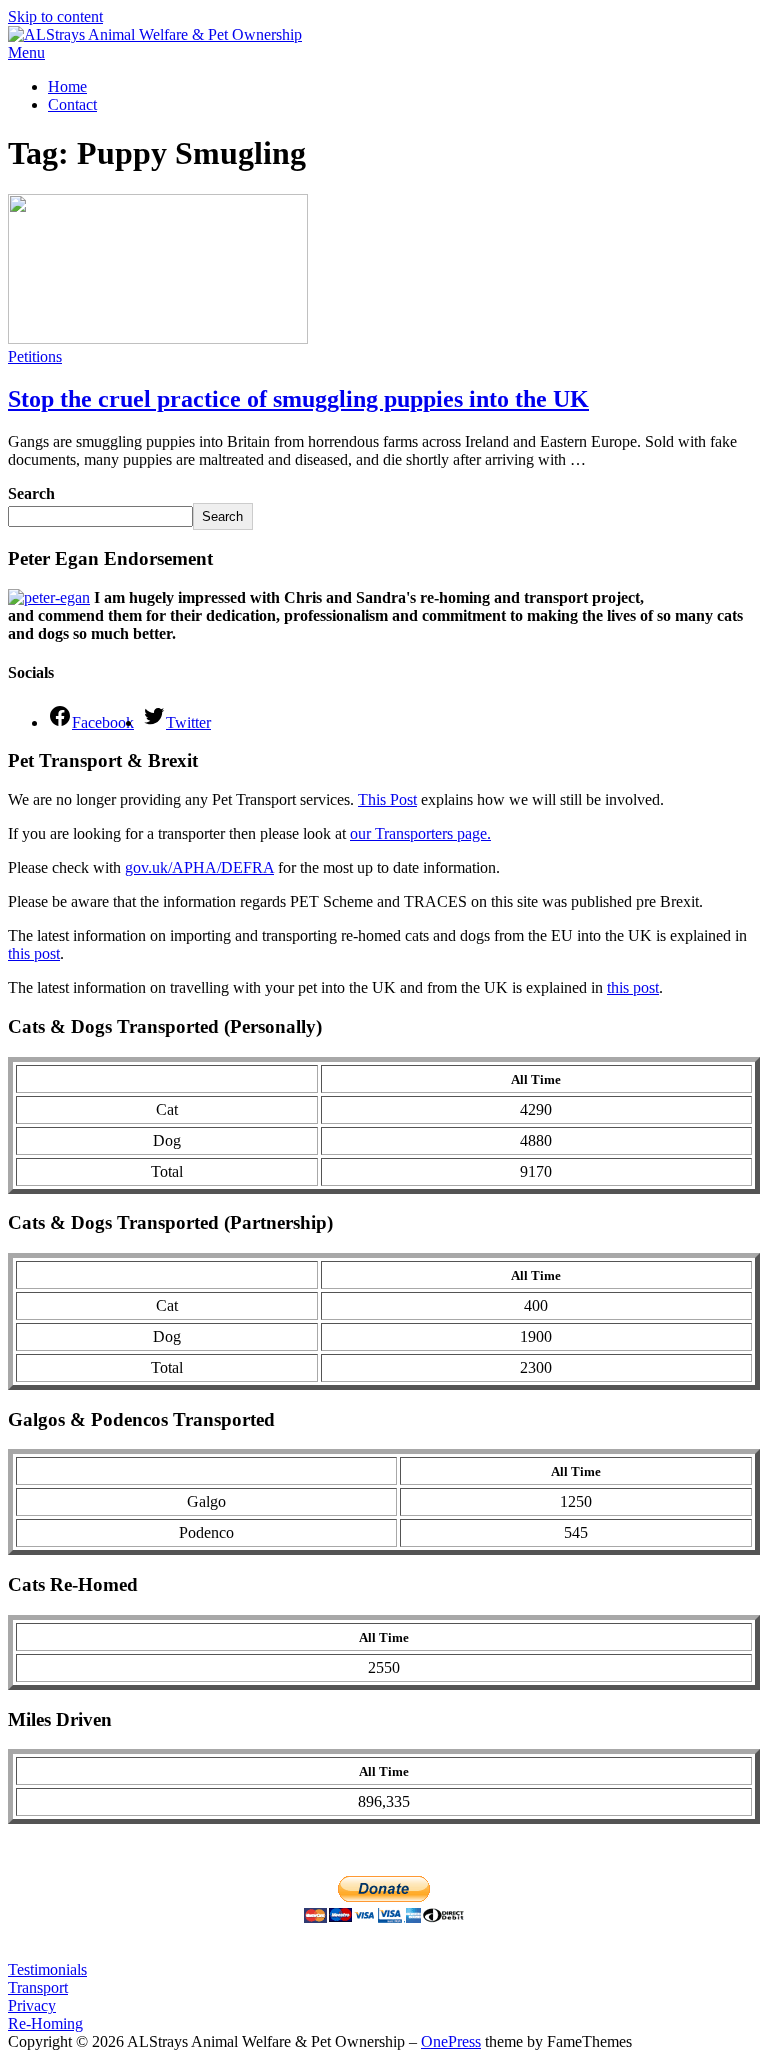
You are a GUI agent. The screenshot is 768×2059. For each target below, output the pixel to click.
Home (67, 86)
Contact (72, 104)
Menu (26, 52)
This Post (387, 799)
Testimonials (47, 1969)
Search (31, 493)
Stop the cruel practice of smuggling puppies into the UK (298, 399)
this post (34, 953)
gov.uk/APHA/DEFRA (199, 867)
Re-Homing (45, 2023)
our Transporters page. (420, 833)
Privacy (32, 2005)
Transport (38, 1987)
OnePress (451, 2041)
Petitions (35, 356)
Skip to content (55, 16)
